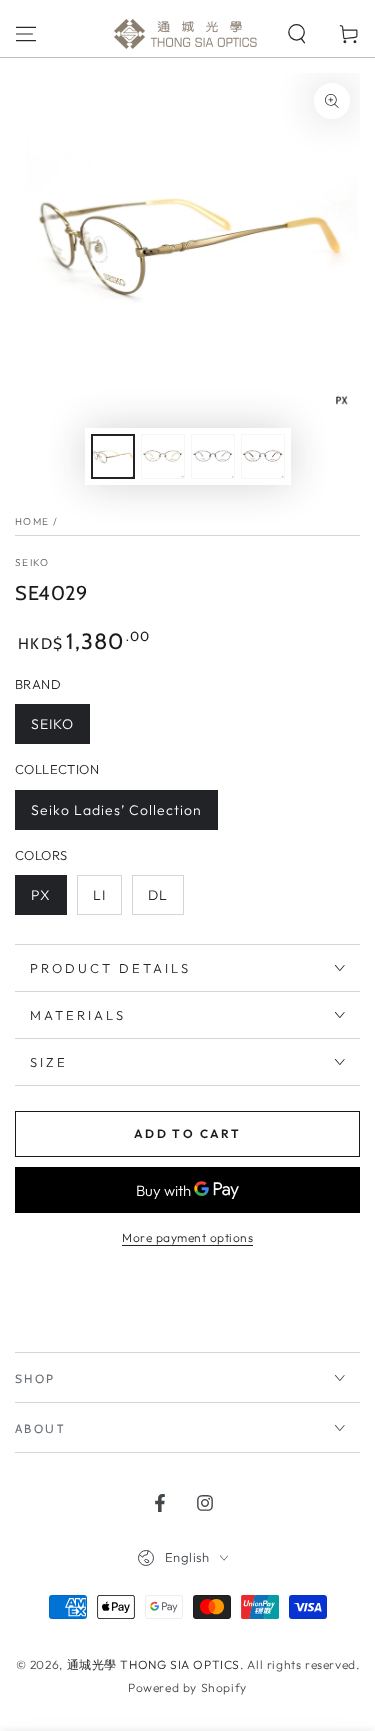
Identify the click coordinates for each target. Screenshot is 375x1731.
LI (99, 895)
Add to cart (187, 1133)
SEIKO (32, 562)
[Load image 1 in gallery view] (113, 456)
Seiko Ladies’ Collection (116, 810)
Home (32, 521)
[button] (297, 34)
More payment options (187, 1237)
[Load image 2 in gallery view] (163, 456)
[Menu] (26, 34)
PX (41, 895)
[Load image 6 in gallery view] (263, 456)
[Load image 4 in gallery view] (213, 456)
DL (158, 895)
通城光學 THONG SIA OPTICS (154, 1664)
